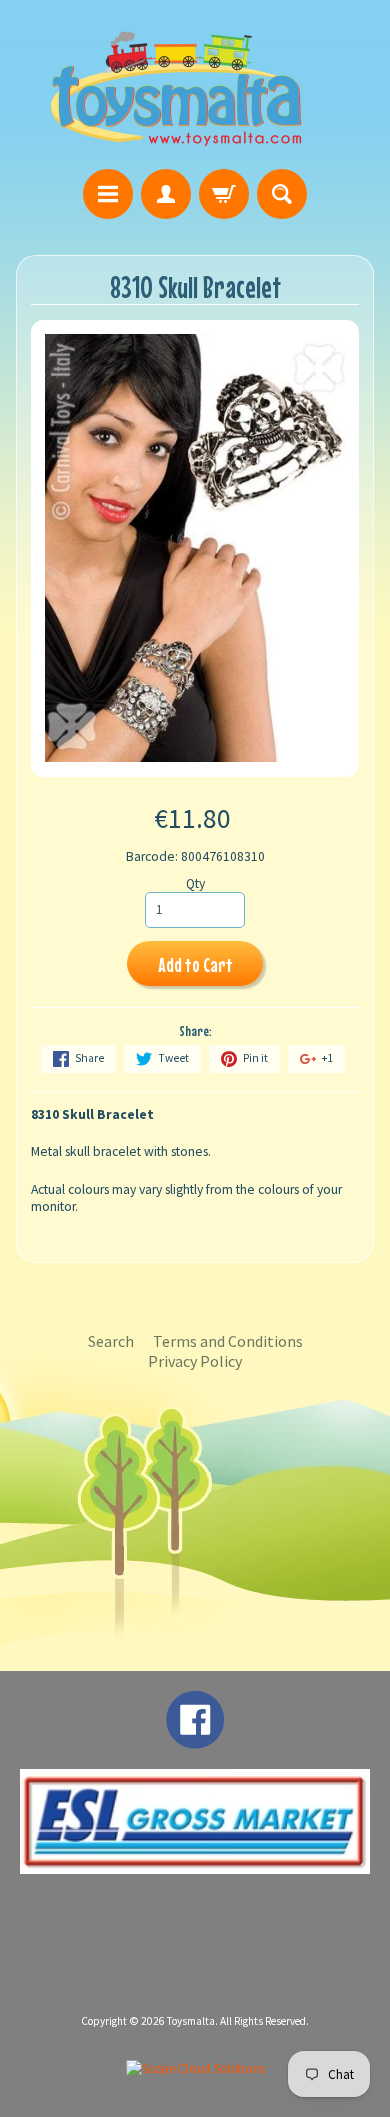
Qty (195, 883)
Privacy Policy (195, 1361)
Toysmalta (191, 2021)
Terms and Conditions (228, 1341)
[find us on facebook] (195, 1739)
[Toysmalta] (176, 87)
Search (111, 1341)
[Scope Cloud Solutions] (195, 2068)
